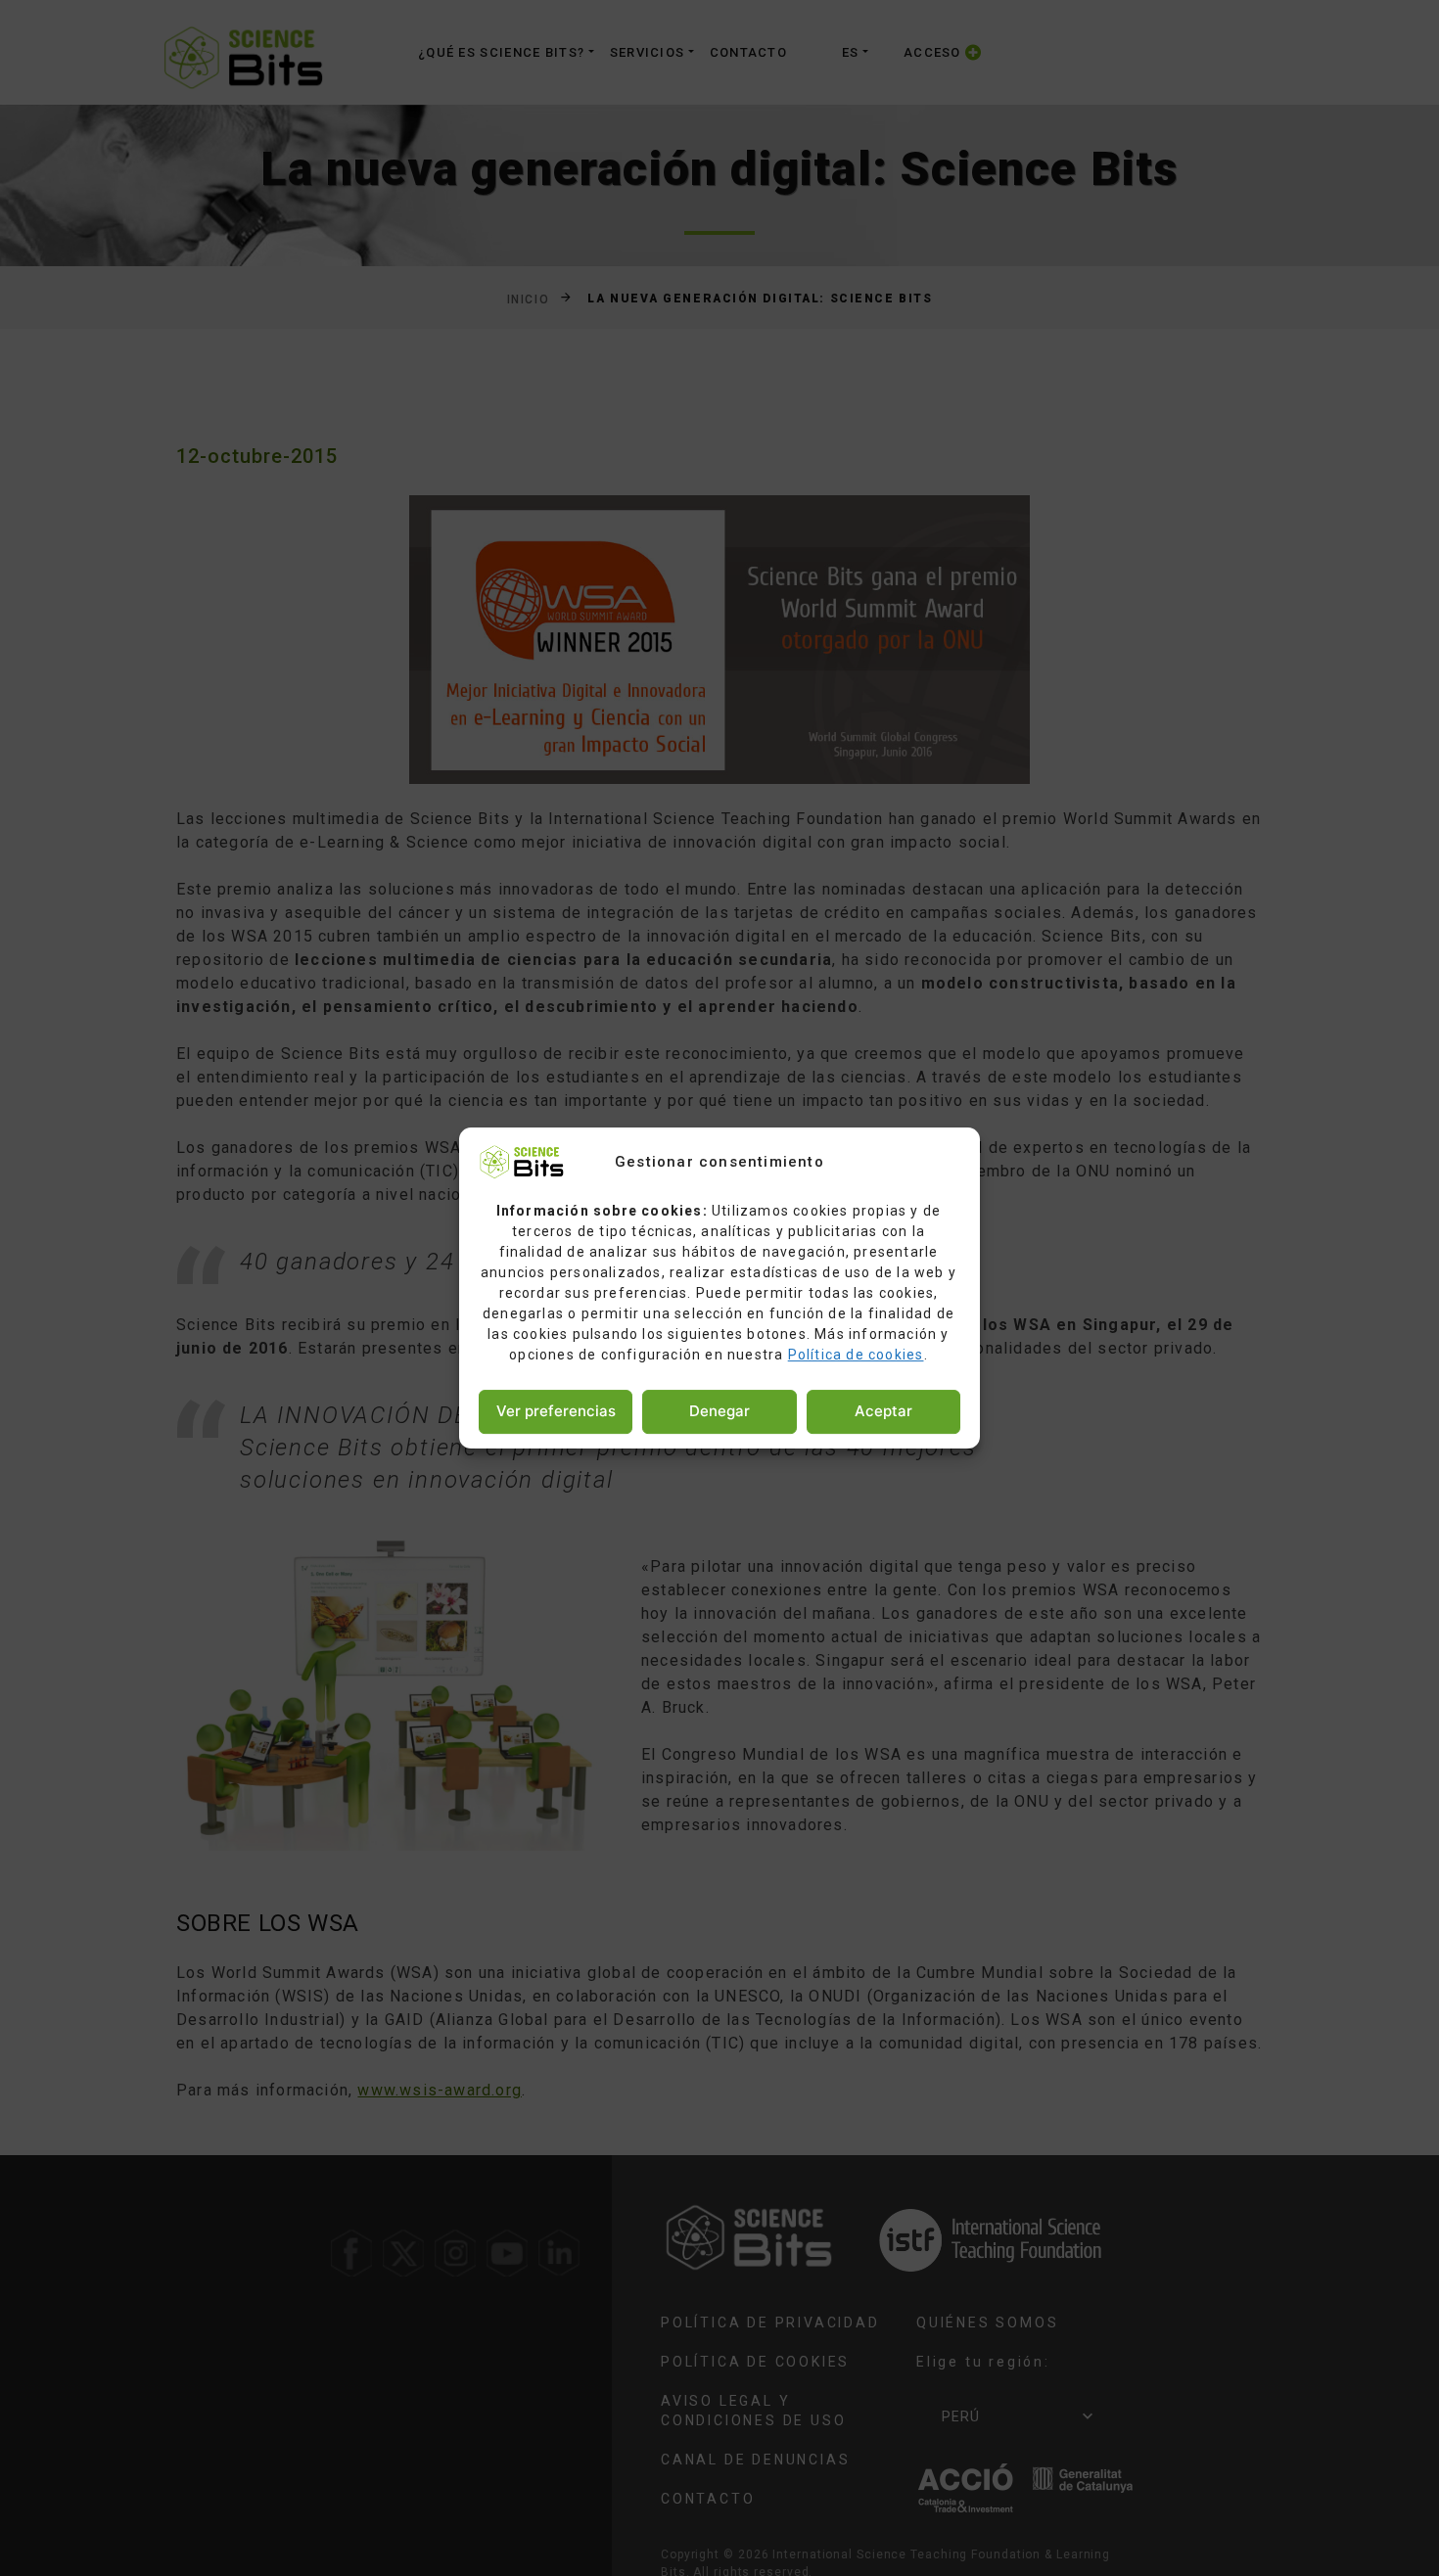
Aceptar (883, 1411)
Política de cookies (856, 1355)
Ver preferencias (556, 1411)
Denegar (719, 1411)
